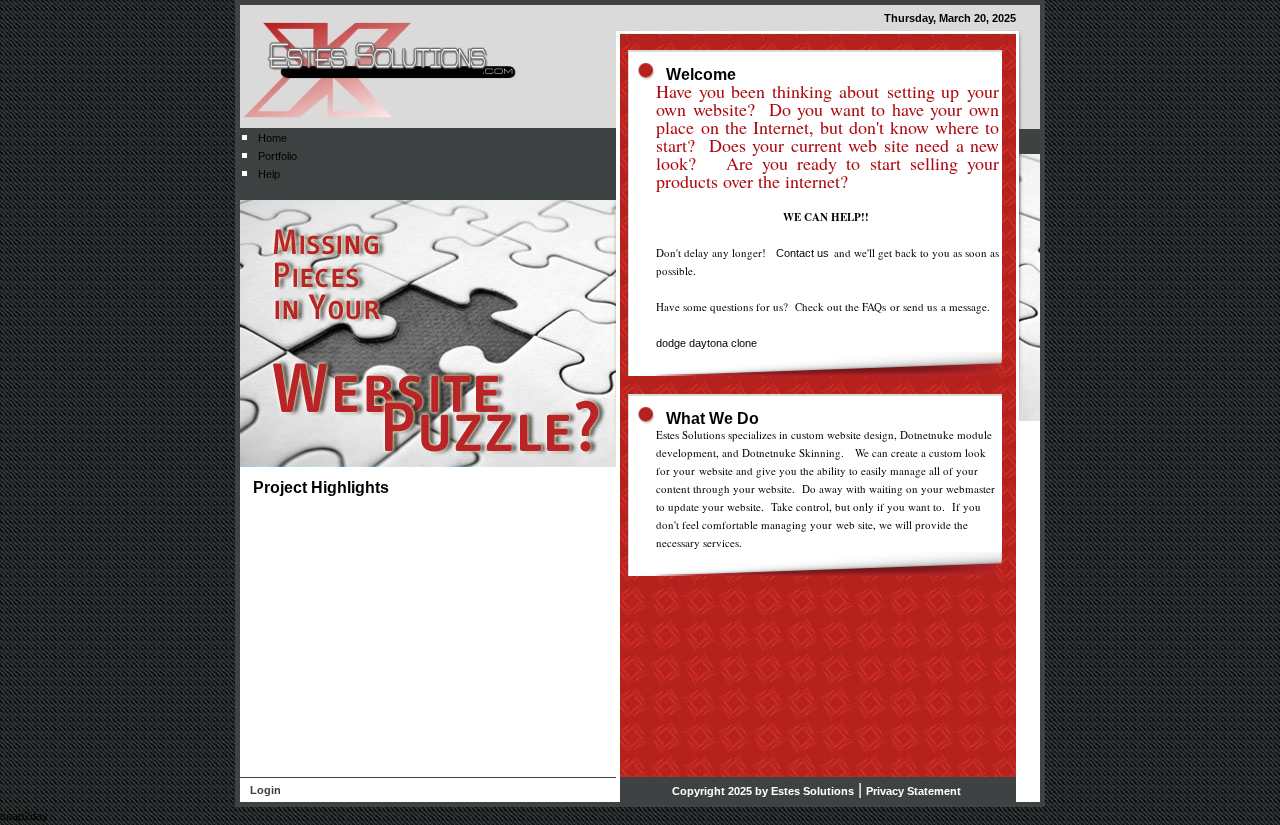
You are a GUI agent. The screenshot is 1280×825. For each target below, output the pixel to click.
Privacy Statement (913, 791)
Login (265, 790)
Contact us (802, 253)
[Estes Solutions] (380, 65)
